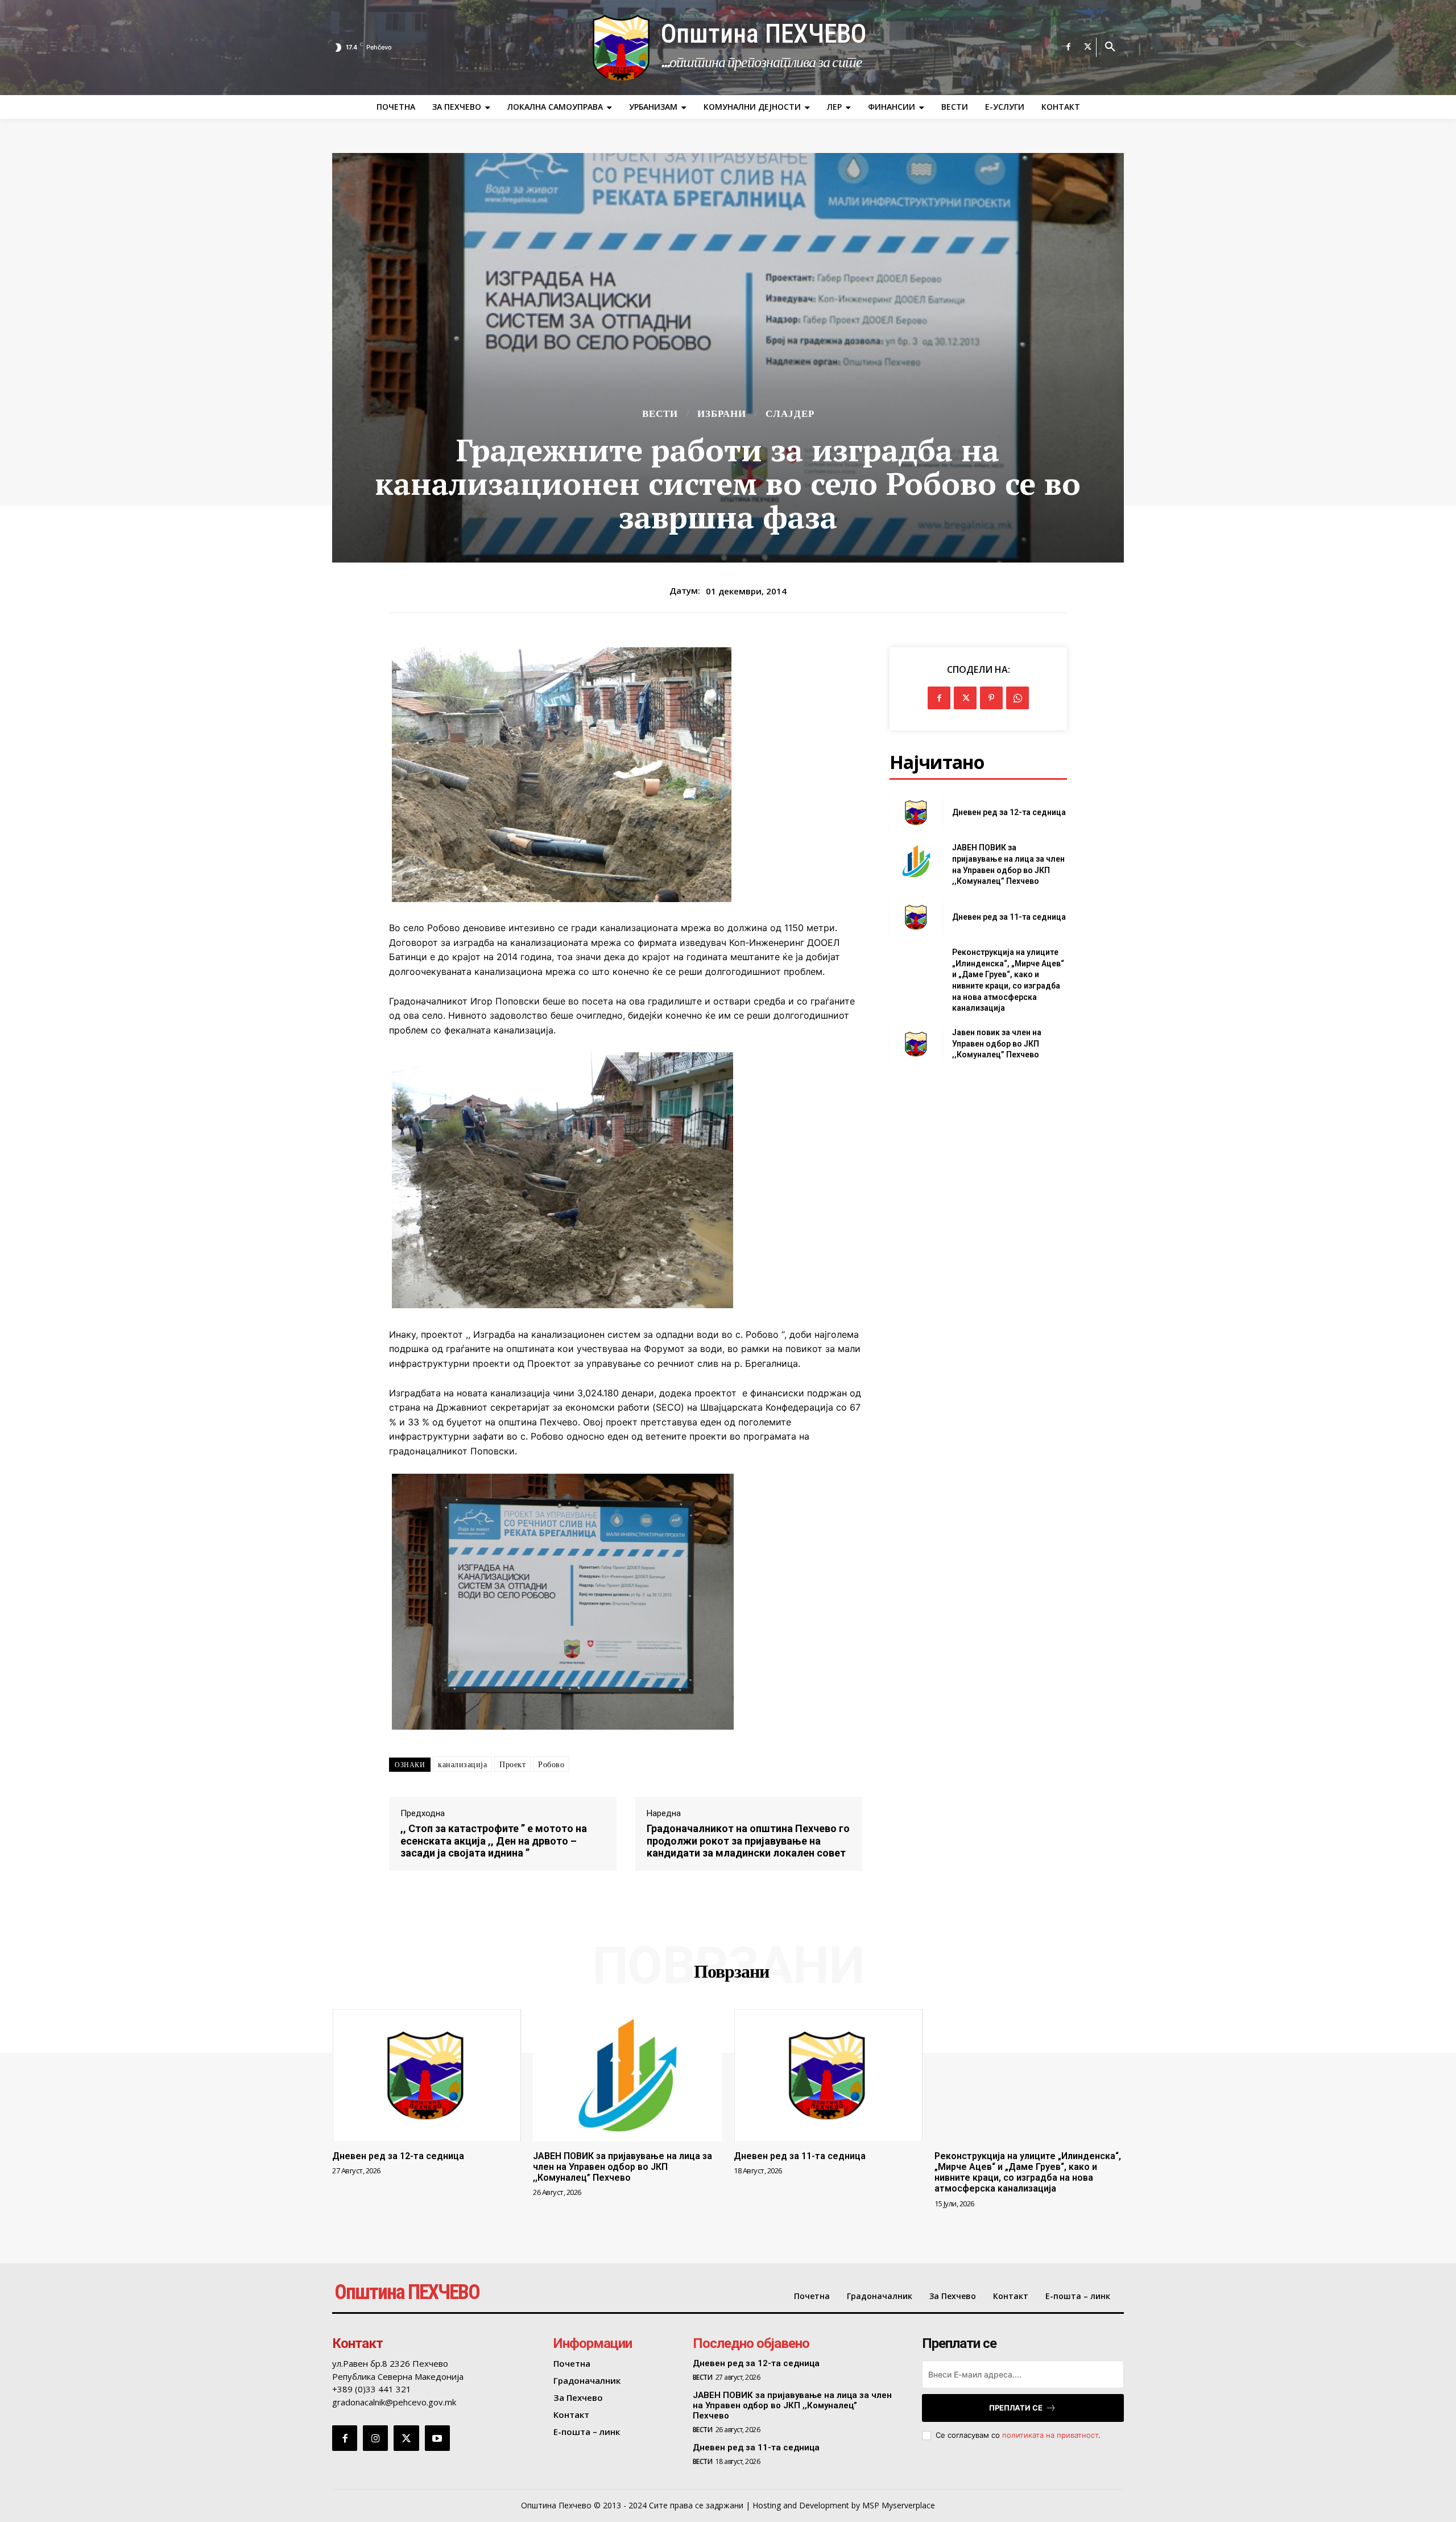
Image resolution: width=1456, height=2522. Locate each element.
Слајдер (790, 414)
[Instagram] (375, 2438)
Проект (512, 1764)
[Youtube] (437, 2438)
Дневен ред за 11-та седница (1009, 917)
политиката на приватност (1050, 2435)
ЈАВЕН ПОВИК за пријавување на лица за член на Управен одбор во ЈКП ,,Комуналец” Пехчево (622, 2167)
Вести (660, 414)
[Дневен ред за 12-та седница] (916, 813)
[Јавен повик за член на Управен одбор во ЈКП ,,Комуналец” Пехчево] (916, 1044)
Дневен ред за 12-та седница (1009, 812)
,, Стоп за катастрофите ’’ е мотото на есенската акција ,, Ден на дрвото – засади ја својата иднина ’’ (494, 1841)
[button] (1110, 47)
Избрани (722, 414)
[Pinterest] (991, 698)
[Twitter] (1088, 47)
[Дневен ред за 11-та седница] (916, 917)
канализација (462, 1764)
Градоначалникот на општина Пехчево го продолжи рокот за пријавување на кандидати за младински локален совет (748, 1841)
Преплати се (1016, 2408)
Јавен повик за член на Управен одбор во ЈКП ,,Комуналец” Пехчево (997, 1043)
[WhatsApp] (1017, 698)
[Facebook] (1069, 47)
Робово (551, 1764)
